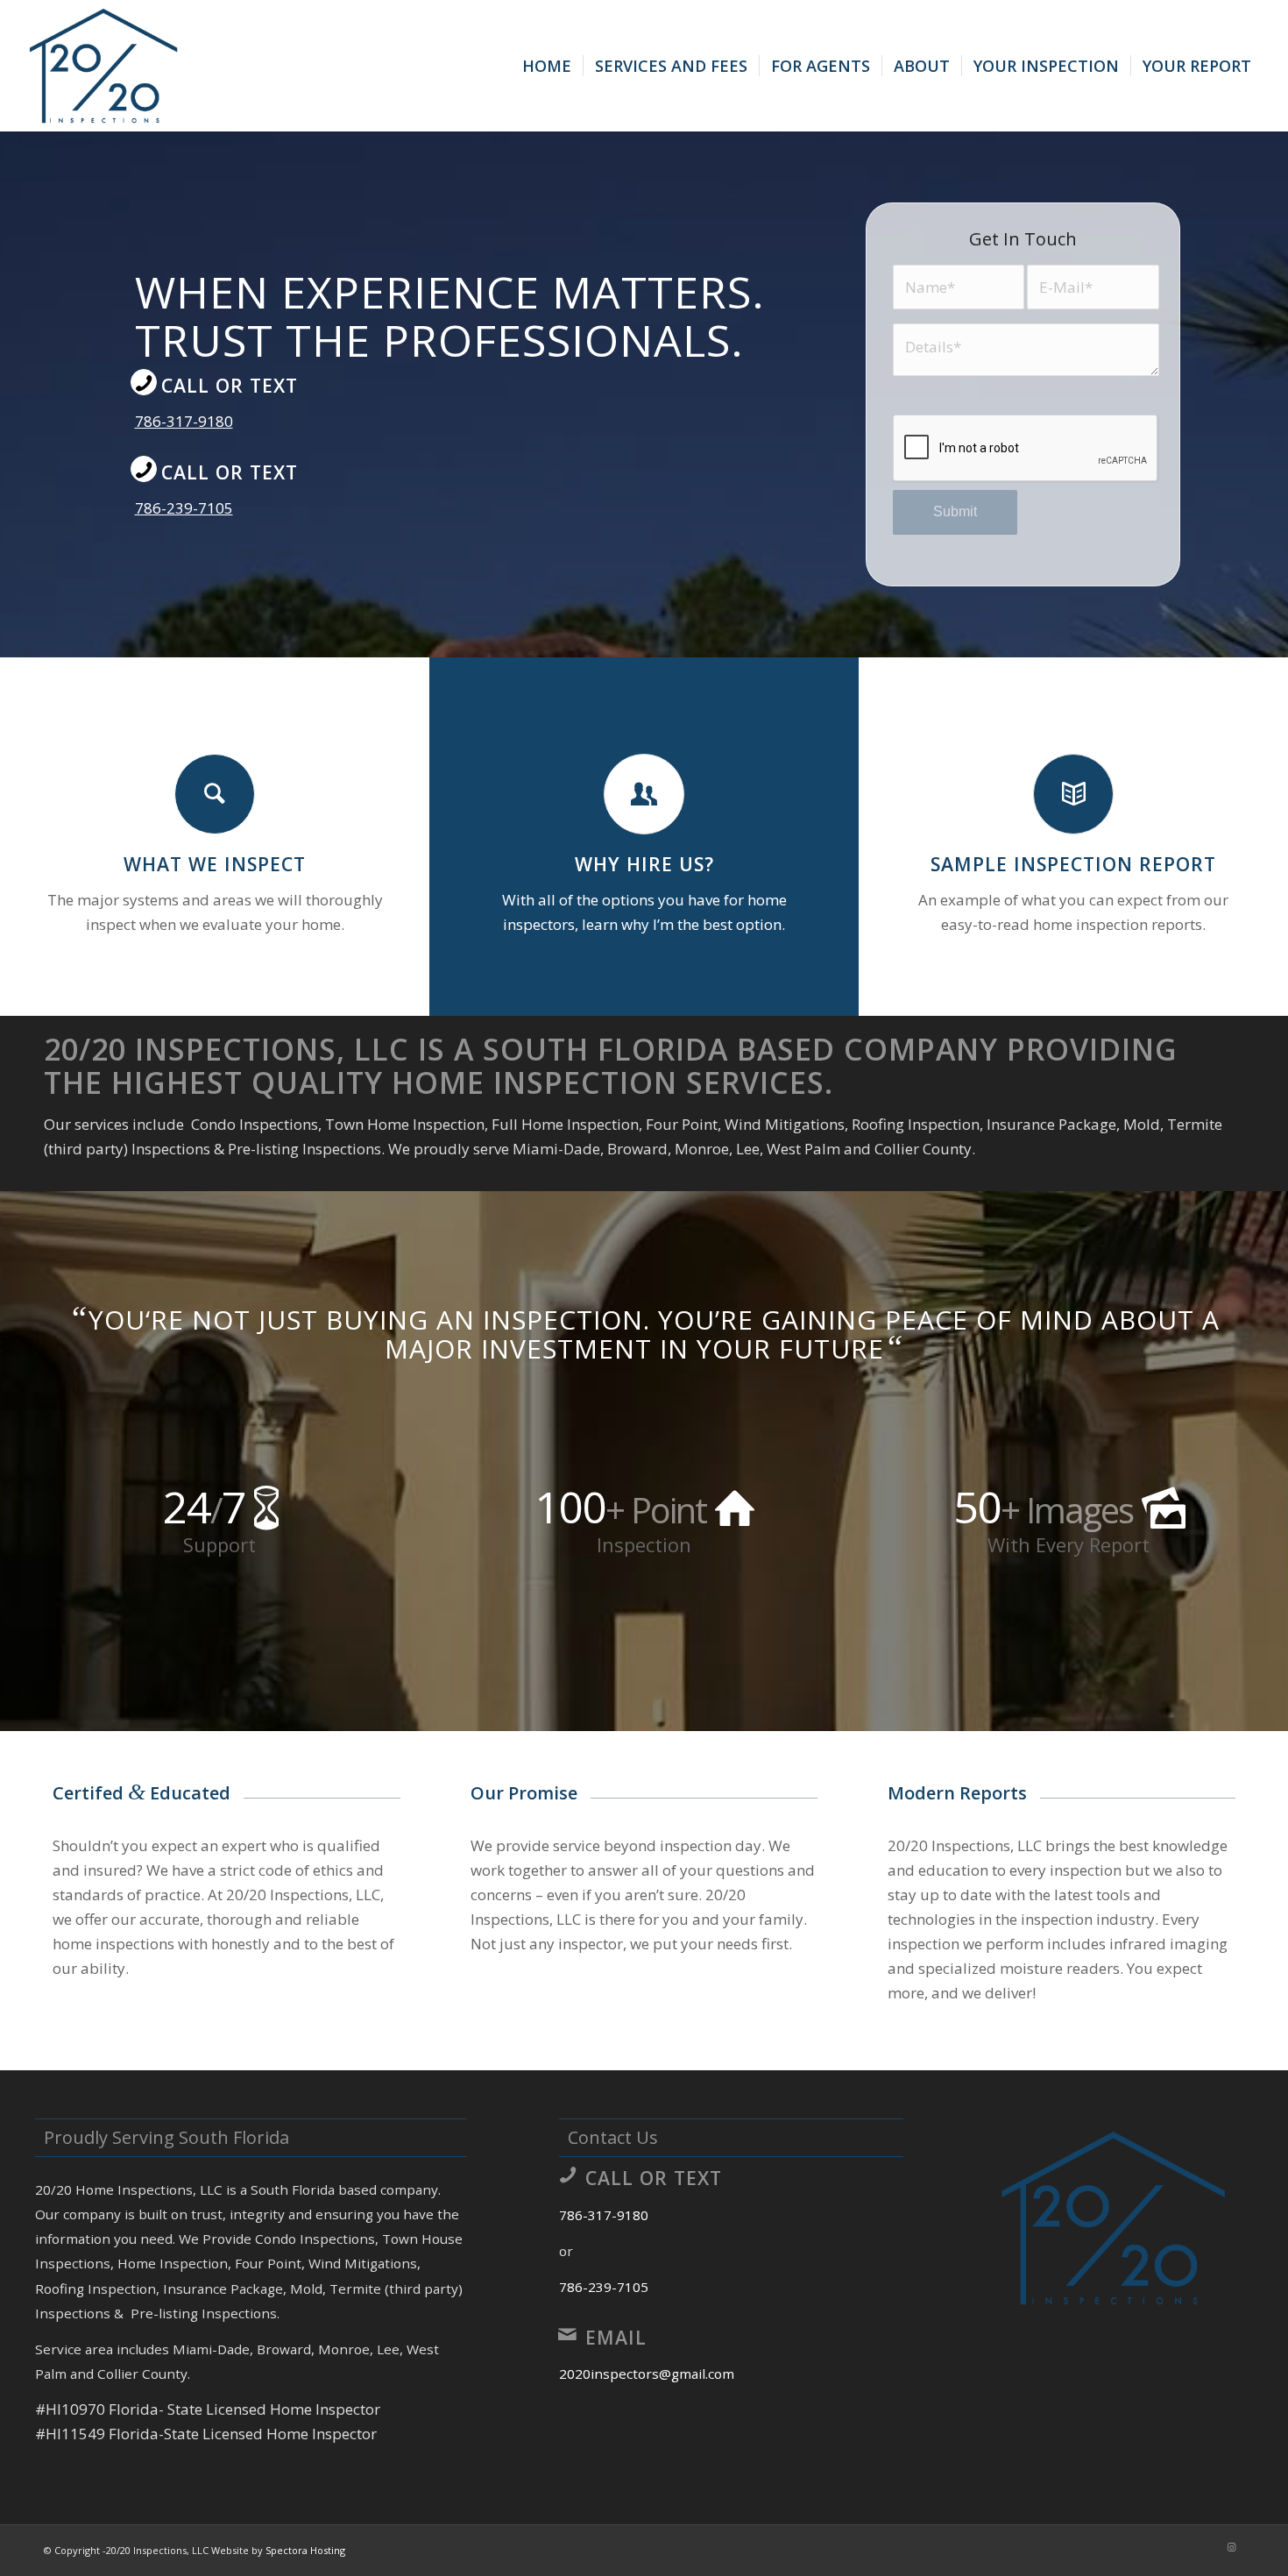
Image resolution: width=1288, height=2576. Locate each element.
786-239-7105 (184, 508)
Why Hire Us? (644, 864)
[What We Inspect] (215, 794)
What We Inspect (215, 864)
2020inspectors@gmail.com (647, 2374)
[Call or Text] (144, 382)
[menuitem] (547, 66)
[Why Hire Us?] (644, 794)
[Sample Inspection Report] (1073, 794)
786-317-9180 (184, 421)
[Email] (568, 2334)
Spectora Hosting (305, 2550)
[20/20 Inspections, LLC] (103, 66)
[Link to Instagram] (1231, 2547)
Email (616, 2337)
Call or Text (230, 385)
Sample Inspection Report (1073, 864)
